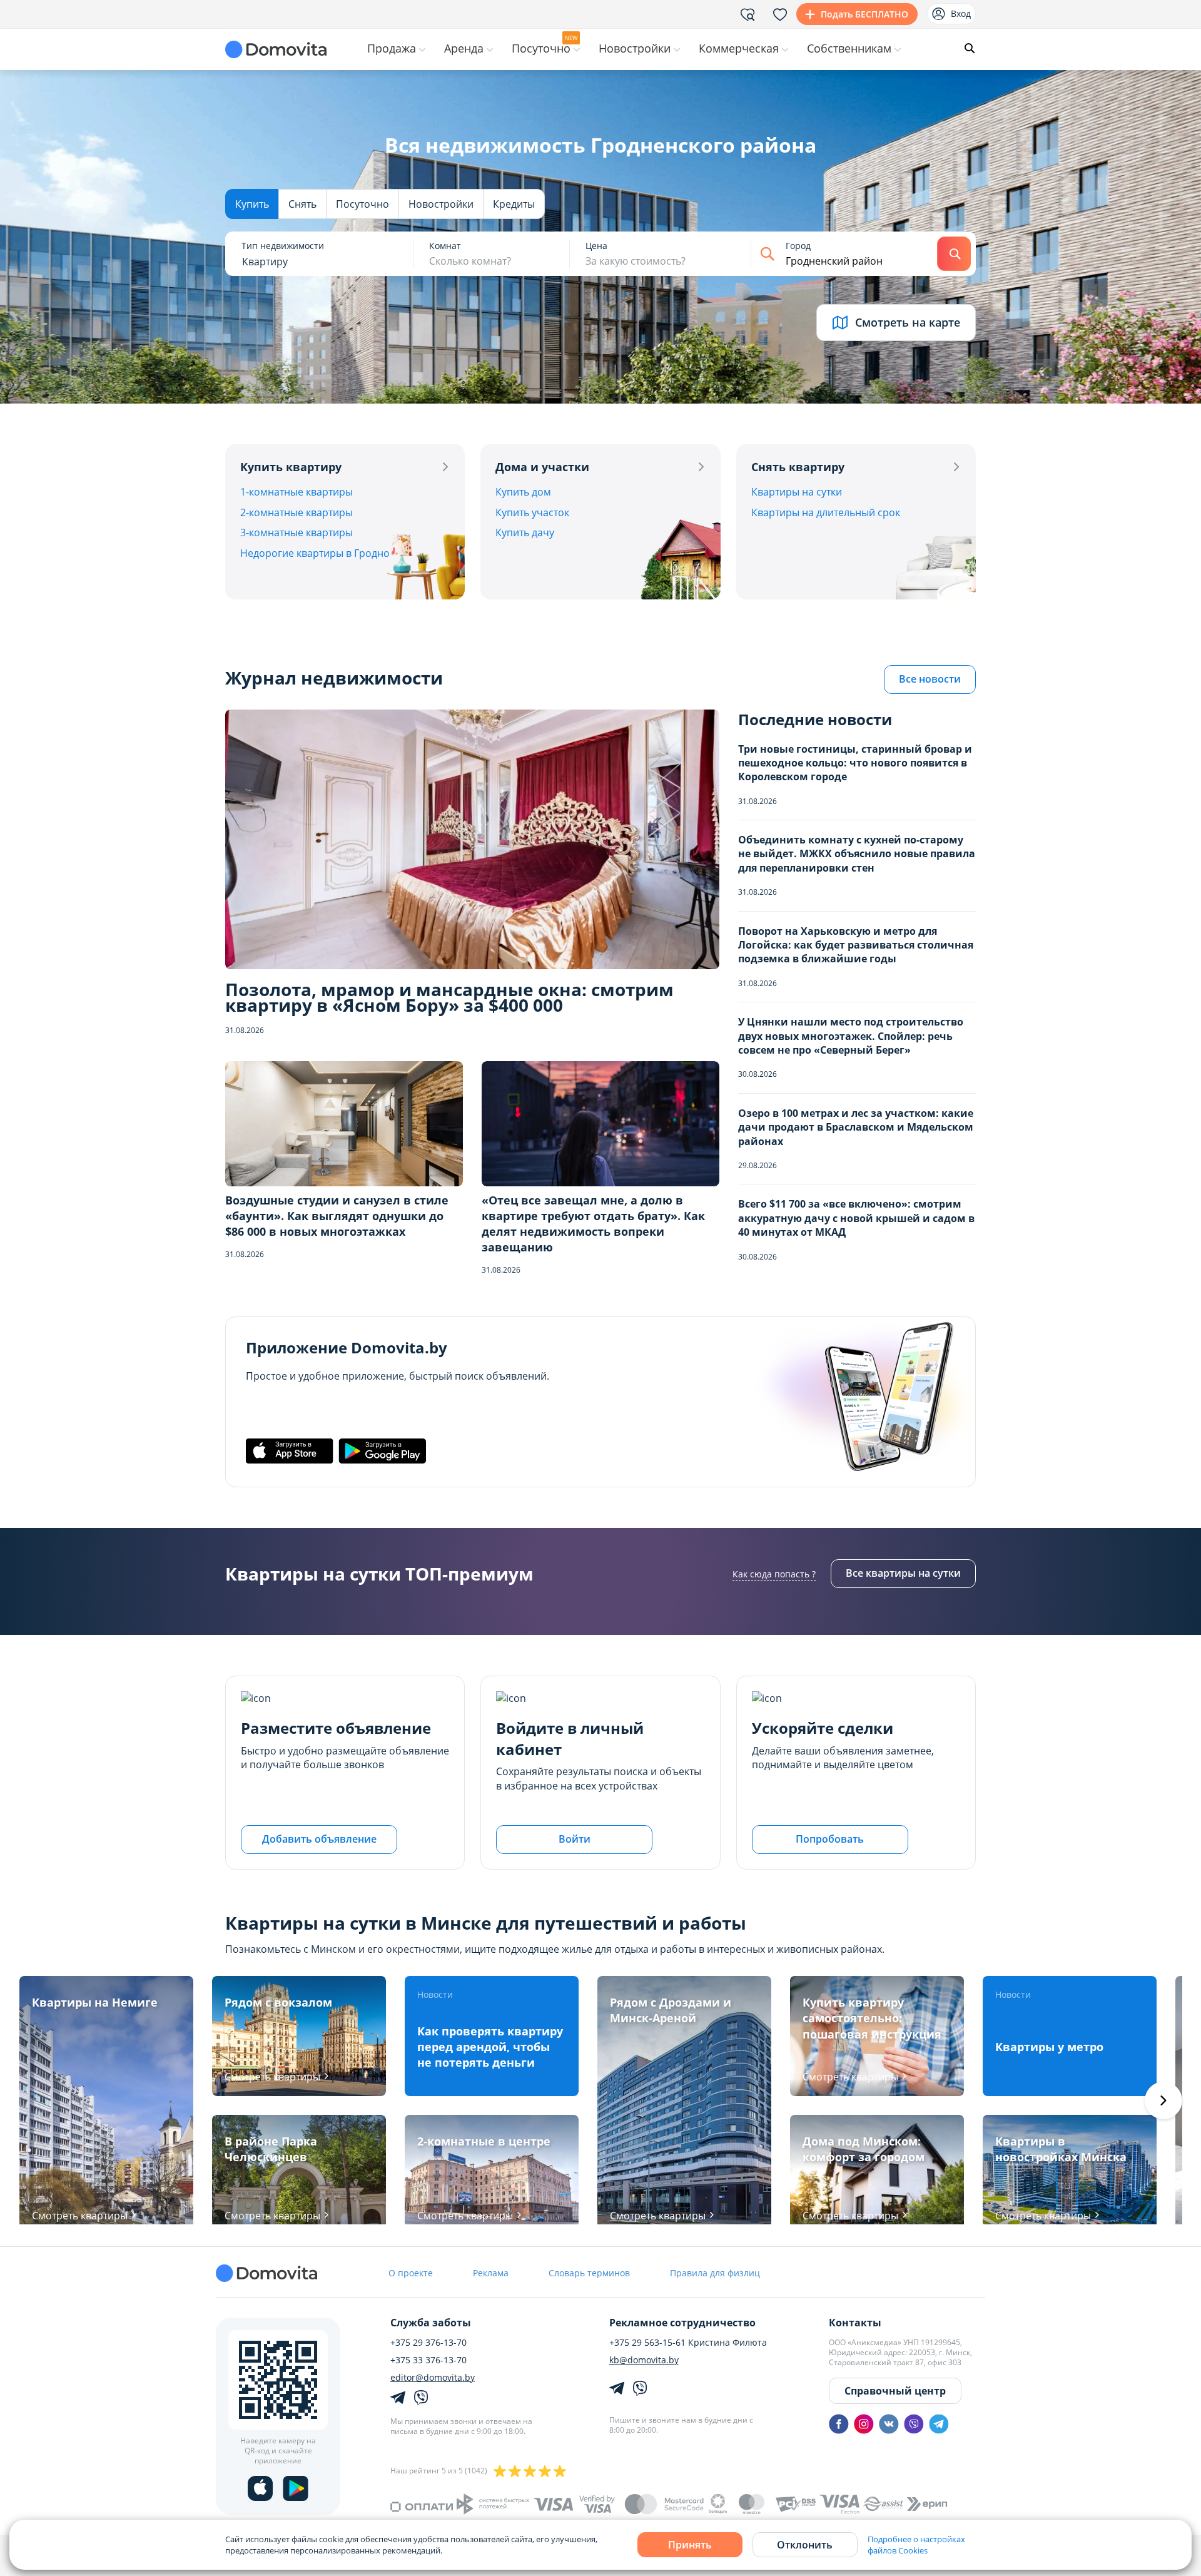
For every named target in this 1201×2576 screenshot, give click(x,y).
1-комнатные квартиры (296, 492)
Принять (690, 2545)
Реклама (491, 2273)
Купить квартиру (291, 467)
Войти (575, 1839)
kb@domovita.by (644, 2360)
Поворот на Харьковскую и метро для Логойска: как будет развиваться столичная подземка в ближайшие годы (856, 945)
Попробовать (830, 1839)
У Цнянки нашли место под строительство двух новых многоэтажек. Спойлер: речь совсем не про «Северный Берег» (851, 1036)
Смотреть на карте (908, 322)
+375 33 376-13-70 (428, 2360)
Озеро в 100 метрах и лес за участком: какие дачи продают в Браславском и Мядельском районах (856, 1127)
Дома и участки (542, 467)
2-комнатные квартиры (296, 512)
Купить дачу (525, 532)
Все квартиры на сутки (903, 1573)
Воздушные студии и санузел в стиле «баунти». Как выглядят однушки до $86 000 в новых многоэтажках (337, 1216)
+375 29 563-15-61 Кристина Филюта (688, 2343)
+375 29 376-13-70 (428, 2343)
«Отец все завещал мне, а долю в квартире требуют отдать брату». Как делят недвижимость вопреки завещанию (593, 1224)
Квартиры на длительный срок (826, 512)
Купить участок (532, 512)
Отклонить (805, 2545)
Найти (954, 254)
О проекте (411, 2273)
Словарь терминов (589, 2273)
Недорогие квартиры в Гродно (315, 553)
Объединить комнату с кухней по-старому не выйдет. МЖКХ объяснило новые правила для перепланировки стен (857, 854)
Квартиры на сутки (797, 492)
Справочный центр (895, 2391)
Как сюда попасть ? (774, 1574)
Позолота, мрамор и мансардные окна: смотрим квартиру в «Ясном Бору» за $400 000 (449, 997)
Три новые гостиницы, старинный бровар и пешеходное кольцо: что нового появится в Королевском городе (855, 763)
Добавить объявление (319, 1839)
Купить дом (523, 492)
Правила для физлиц (715, 2273)
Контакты (855, 2323)
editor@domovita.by (433, 2378)
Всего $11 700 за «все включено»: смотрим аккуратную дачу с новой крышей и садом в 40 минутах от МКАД (856, 1218)
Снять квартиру (798, 467)
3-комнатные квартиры (296, 532)
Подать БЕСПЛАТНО (864, 14)
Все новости (930, 679)
